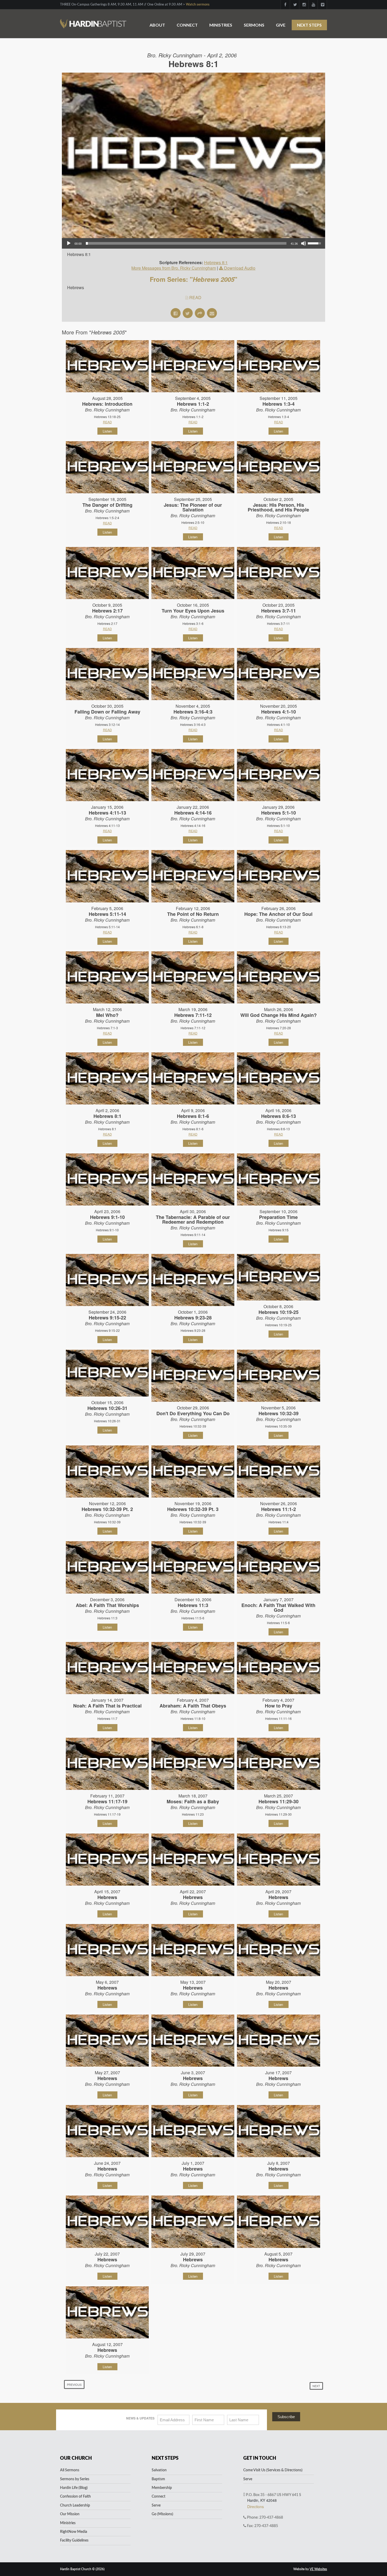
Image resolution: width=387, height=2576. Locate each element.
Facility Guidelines (74, 2540)
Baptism (158, 2479)
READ (195, 297)
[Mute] (304, 243)
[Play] (69, 243)
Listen (107, 431)
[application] (193, 243)
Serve (156, 2505)
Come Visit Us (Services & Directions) (273, 2470)
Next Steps (309, 25)
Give (281, 25)
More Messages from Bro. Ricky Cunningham (174, 268)
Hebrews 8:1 (216, 262)
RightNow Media (74, 2532)
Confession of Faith (75, 2497)
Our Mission (70, 2514)
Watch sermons (198, 5)
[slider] (186, 243)
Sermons (254, 25)
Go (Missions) (162, 2514)
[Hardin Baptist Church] (93, 21)
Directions (255, 2507)
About (157, 25)
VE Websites (318, 2569)
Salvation (159, 2470)
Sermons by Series (75, 2479)
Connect (187, 25)
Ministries (221, 25)
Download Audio (240, 268)
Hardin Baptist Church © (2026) (82, 2569)
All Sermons (70, 2470)
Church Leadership (75, 2505)
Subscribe (286, 2417)
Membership (162, 2488)
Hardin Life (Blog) (74, 2488)
